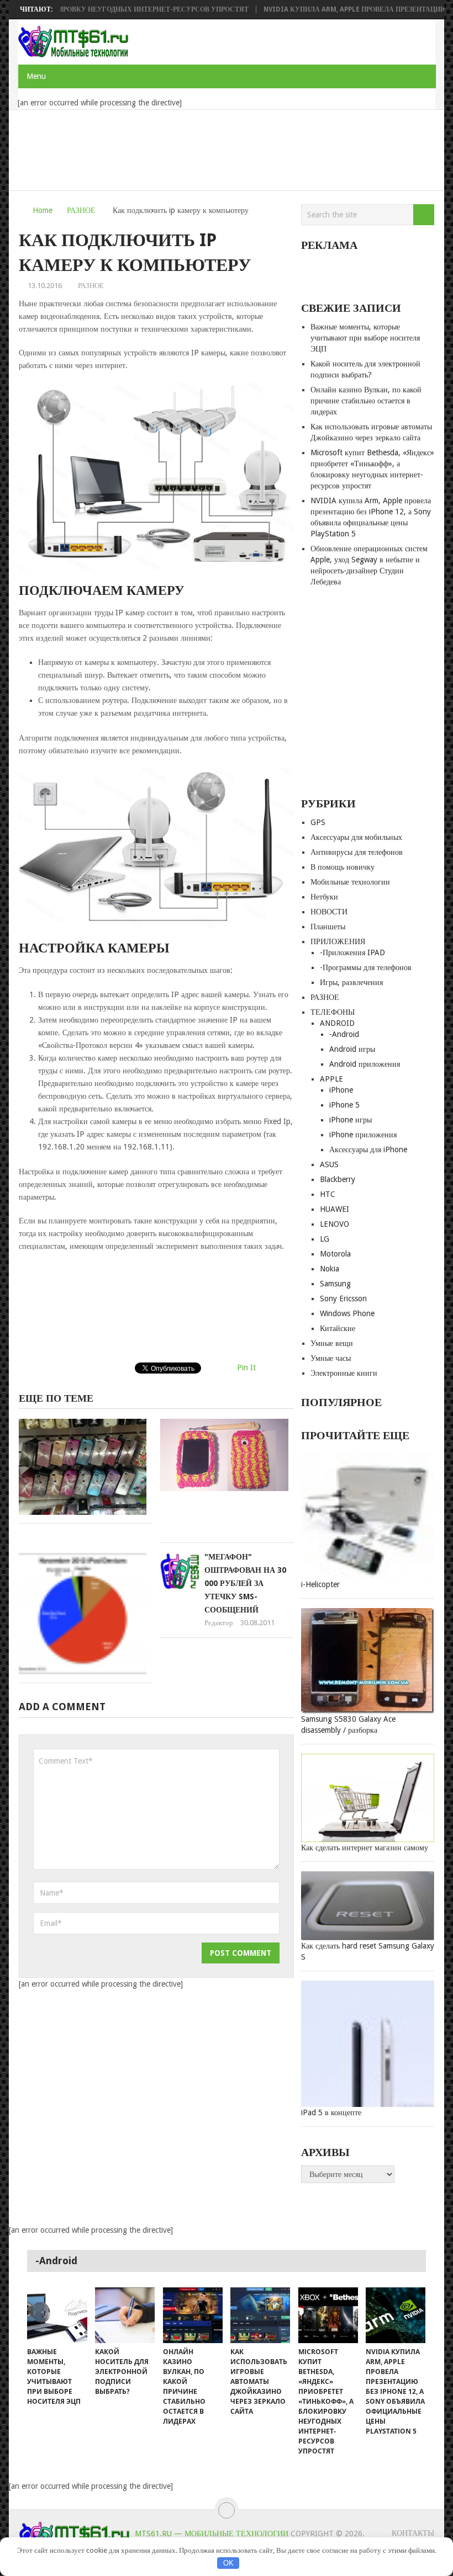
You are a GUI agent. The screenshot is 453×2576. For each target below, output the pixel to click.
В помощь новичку (343, 867)
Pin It (246, 1367)
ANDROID (337, 1023)
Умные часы (331, 1358)
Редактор (219, 1623)
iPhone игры (351, 1120)
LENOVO (335, 1224)
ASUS (329, 1164)
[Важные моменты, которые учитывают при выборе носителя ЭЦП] (57, 2315)
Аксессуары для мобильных (356, 837)
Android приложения (365, 1064)
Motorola (335, 1254)
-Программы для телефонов (366, 967)
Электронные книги (344, 1373)
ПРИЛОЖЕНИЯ (338, 941)
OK (228, 2563)
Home (43, 210)
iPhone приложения (363, 1135)
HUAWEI (335, 1209)
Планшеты (328, 927)
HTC (328, 1194)
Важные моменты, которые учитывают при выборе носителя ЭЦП (365, 338)
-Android (344, 1034)
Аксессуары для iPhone (368, 1149)
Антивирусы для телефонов (357, 852)
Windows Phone (347, 1313)
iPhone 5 (344, 1105)
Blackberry (338, 1179)
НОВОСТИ (329, 912)
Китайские (338, 1328)
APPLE (331, 1079)
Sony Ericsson (343, 1298)
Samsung (335, 1284)
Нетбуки (324, 897)
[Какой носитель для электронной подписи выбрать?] (125, 2315)
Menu (36, 76)
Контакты (413, 2533)
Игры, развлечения (351, 982)
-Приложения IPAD (352, 952)
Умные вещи (332, 1343)
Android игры (352, 1049)
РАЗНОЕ (81, 210)
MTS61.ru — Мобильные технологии (212, 2534)
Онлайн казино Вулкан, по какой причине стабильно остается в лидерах (366, 401)
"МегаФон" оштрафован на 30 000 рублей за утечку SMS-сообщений (245, 1583)
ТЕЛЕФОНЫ (333, 1012)
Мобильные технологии (350, 882)
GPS (318, 822)
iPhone (341, 1090)
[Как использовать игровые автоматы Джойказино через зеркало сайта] (260, 2315)
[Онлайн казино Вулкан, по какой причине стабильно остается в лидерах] (193, 2315)
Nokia (330, 1269)
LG (325, 1239)
